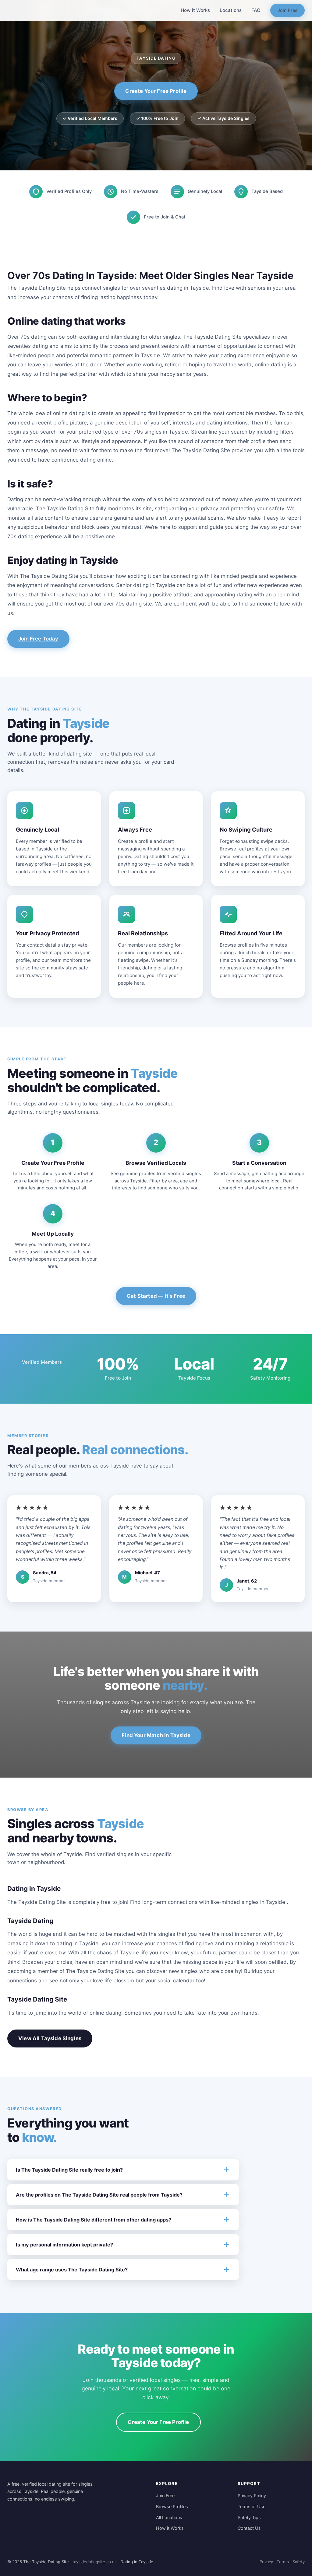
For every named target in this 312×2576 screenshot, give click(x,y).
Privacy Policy (252, 2496)
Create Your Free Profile (156, 91)
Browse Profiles (172, 2506)
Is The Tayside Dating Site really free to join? (69, 2170)
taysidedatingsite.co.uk (95, 2562)
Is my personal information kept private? (64, 2245)
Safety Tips (249, 2517)
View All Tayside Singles (50, 2038)
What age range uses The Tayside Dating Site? (72, 2270)
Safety (299, 2562)
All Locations (169, 2517)
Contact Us (249, 2528)
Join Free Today (38, 639)
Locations (231, 10)
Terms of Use (252, 2506)
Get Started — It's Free (156, 1296)
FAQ (256, 10)
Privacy (266, 2562)
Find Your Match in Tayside (156, 1735)
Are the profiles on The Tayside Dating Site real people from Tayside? (99, 2195)
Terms (283, 2562)
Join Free (287, 10)
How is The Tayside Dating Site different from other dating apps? (94, 2220)
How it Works (195, 10)
